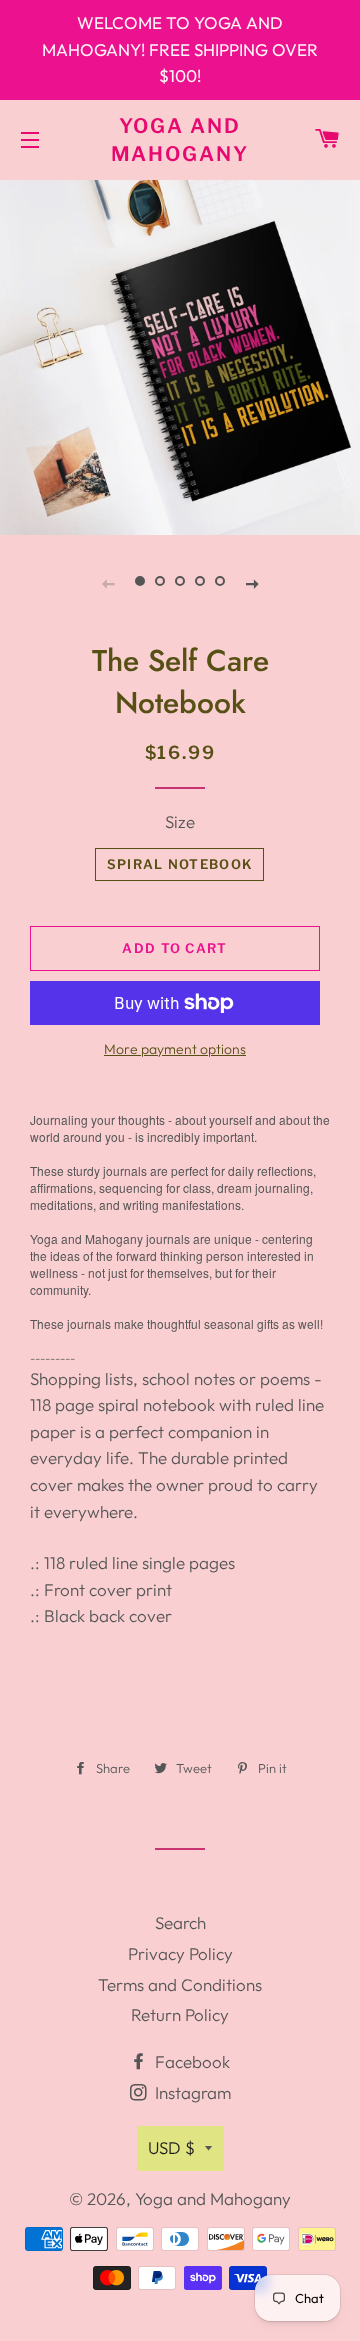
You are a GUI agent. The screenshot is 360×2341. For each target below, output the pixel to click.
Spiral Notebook (180, 864)
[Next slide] (252, 582)
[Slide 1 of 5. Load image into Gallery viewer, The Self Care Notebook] (140, 582)
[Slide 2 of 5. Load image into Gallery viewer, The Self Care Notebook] (160, 582)
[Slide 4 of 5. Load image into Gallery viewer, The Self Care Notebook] (200, 582)
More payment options (175, 1049)
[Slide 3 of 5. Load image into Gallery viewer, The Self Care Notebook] (180, 582)
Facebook (190, 2061)
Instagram (191, 2092)
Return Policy (180, 2014)
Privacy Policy (180, 1953)
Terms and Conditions (180, 1984)
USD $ (171, 2147)
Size (180, 821)
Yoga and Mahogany (180, 140)
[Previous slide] (108, 582)
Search (180, 1922)
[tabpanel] (180, 355)
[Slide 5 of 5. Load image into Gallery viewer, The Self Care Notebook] (220, 582)
